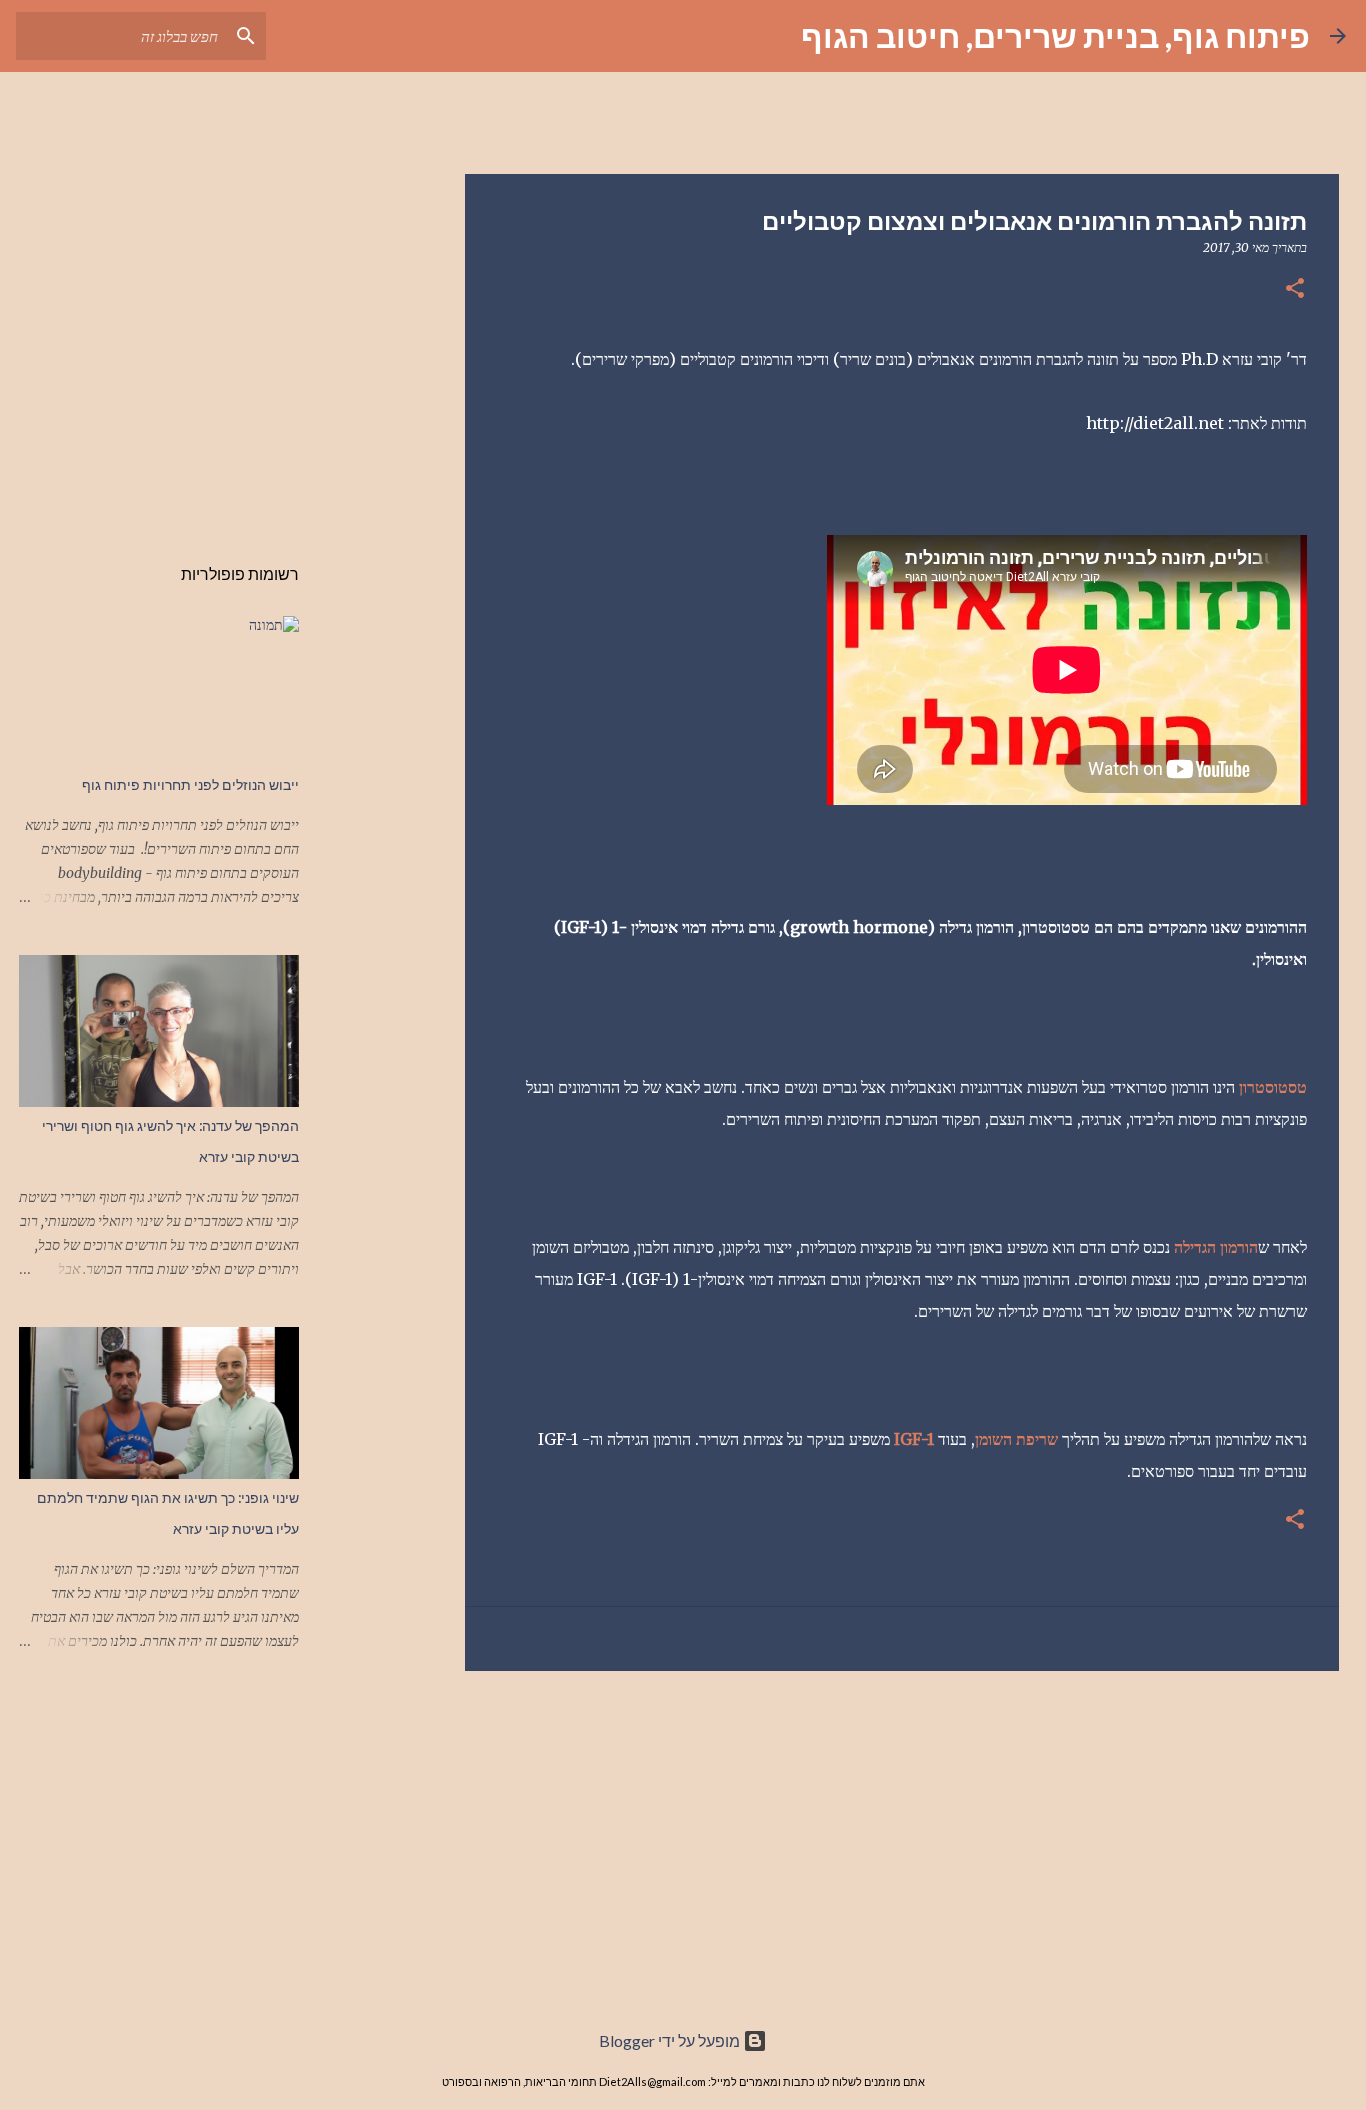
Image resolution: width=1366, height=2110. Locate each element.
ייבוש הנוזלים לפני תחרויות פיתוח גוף (190, 785)
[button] (1295, 289)
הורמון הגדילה (1216, 1247)
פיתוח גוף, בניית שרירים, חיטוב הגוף (1055, 35)
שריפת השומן (1016, 1439)
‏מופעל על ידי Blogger (671, 2040)
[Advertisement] (902, 1841)
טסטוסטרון (1273, 1087)
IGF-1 (914, 1439)
